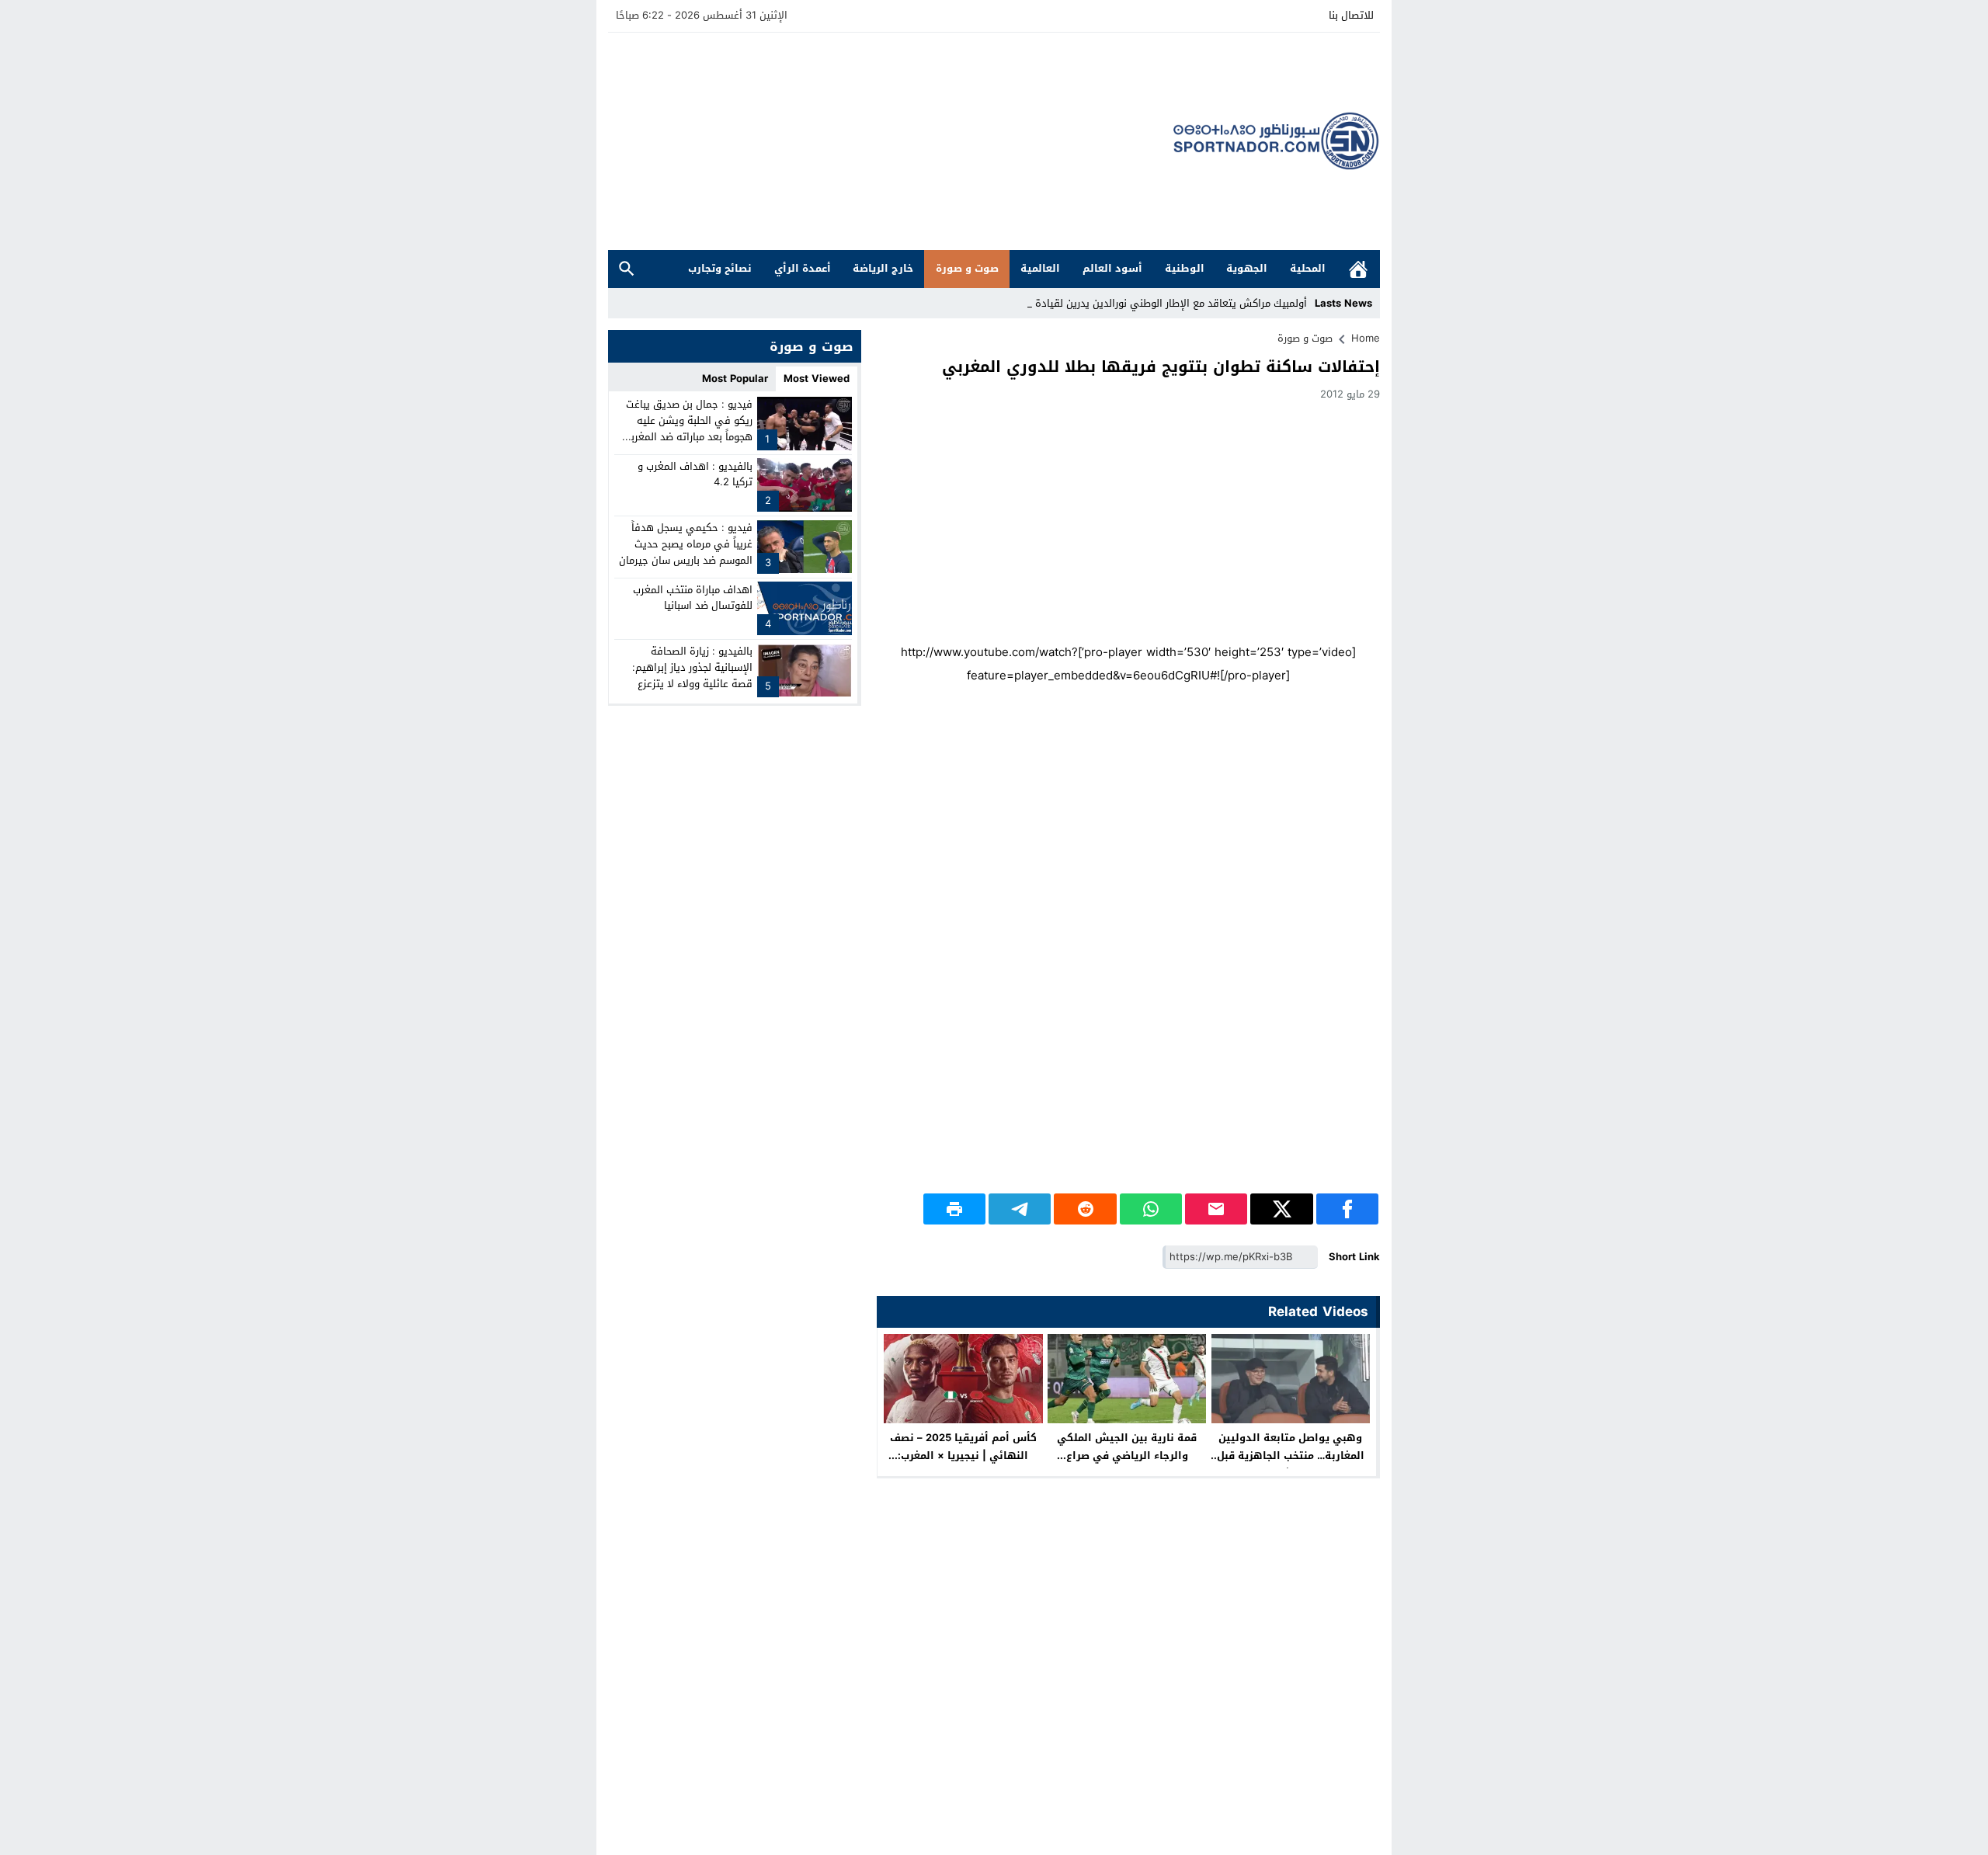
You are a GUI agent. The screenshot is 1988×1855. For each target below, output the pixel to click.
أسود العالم (1112, 268)
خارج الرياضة (883, 268)
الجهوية (1247, 268)
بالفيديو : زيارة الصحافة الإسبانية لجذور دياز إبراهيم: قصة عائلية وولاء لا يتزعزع (692, 667)
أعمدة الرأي (803, 268)
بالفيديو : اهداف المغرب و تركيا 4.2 (695, 474)
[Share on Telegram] (1020, 1209)
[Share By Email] (1216, 1209)
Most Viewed (817, 379)
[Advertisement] (891, 141)
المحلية (1308, 268)
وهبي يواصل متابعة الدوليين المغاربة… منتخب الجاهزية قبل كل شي (1291, 1456)
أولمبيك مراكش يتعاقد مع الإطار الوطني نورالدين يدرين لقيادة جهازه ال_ (1147, 303)
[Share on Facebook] (1347, 1209)
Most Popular (735, 379)
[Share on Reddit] (1085, 1209)
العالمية (1040, 268)
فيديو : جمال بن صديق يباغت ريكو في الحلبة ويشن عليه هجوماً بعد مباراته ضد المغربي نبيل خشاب (687, 428)
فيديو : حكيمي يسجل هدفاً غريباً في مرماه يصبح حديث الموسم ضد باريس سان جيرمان (686, 544)
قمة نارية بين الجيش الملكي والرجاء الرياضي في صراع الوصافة (1127, 1456)
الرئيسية (1358, 269)
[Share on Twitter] (1281, 1209)
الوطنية (1185, 268)
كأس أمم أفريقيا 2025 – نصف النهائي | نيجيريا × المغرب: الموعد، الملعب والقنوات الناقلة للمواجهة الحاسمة (963, 1464)
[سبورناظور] (1277, 141)
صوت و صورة (967, 268)
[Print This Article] (954, 1209)
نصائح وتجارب (720, 268)
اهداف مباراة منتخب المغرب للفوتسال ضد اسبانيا (693, 597)
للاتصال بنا (1351, 15)
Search (627, 269)
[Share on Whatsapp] (1151, 1209)
